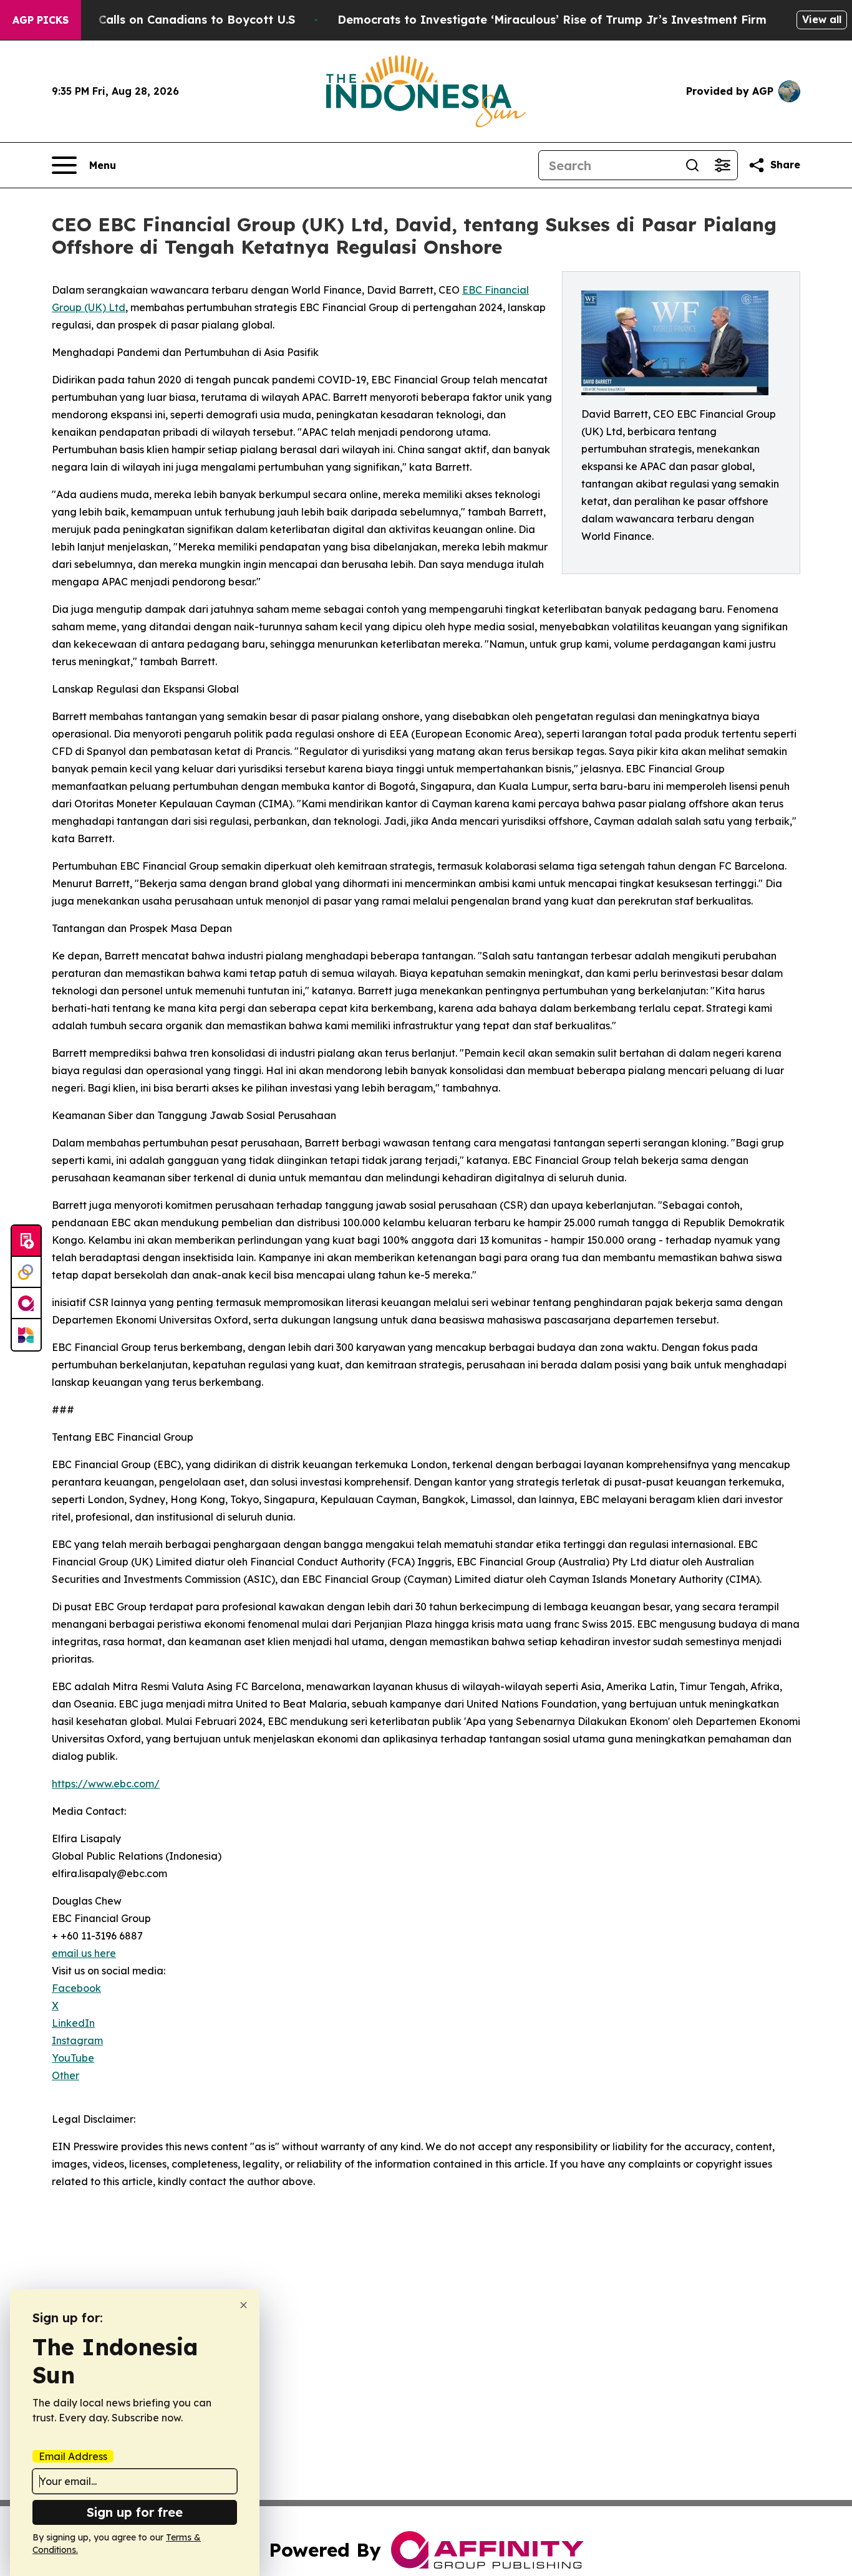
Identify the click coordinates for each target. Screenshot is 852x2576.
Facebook (76, 1988)
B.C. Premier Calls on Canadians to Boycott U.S (160, 20)
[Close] (244, 2305)
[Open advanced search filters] (722, 165)
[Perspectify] (26, 1272)
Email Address (73, 2456)
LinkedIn (73, 2023)
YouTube (73, 2058)
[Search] (692, 165)
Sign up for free (135, 2512)
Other (65, 2075)
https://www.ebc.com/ (106, 1784)
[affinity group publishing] (26, 1304)
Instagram (77, 2040)
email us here (84, 1953)
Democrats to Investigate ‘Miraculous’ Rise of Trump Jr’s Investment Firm (552, 20)
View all (822, 19)
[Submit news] (26, 1241)
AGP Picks (41, 20)
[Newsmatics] (26, 1335)
